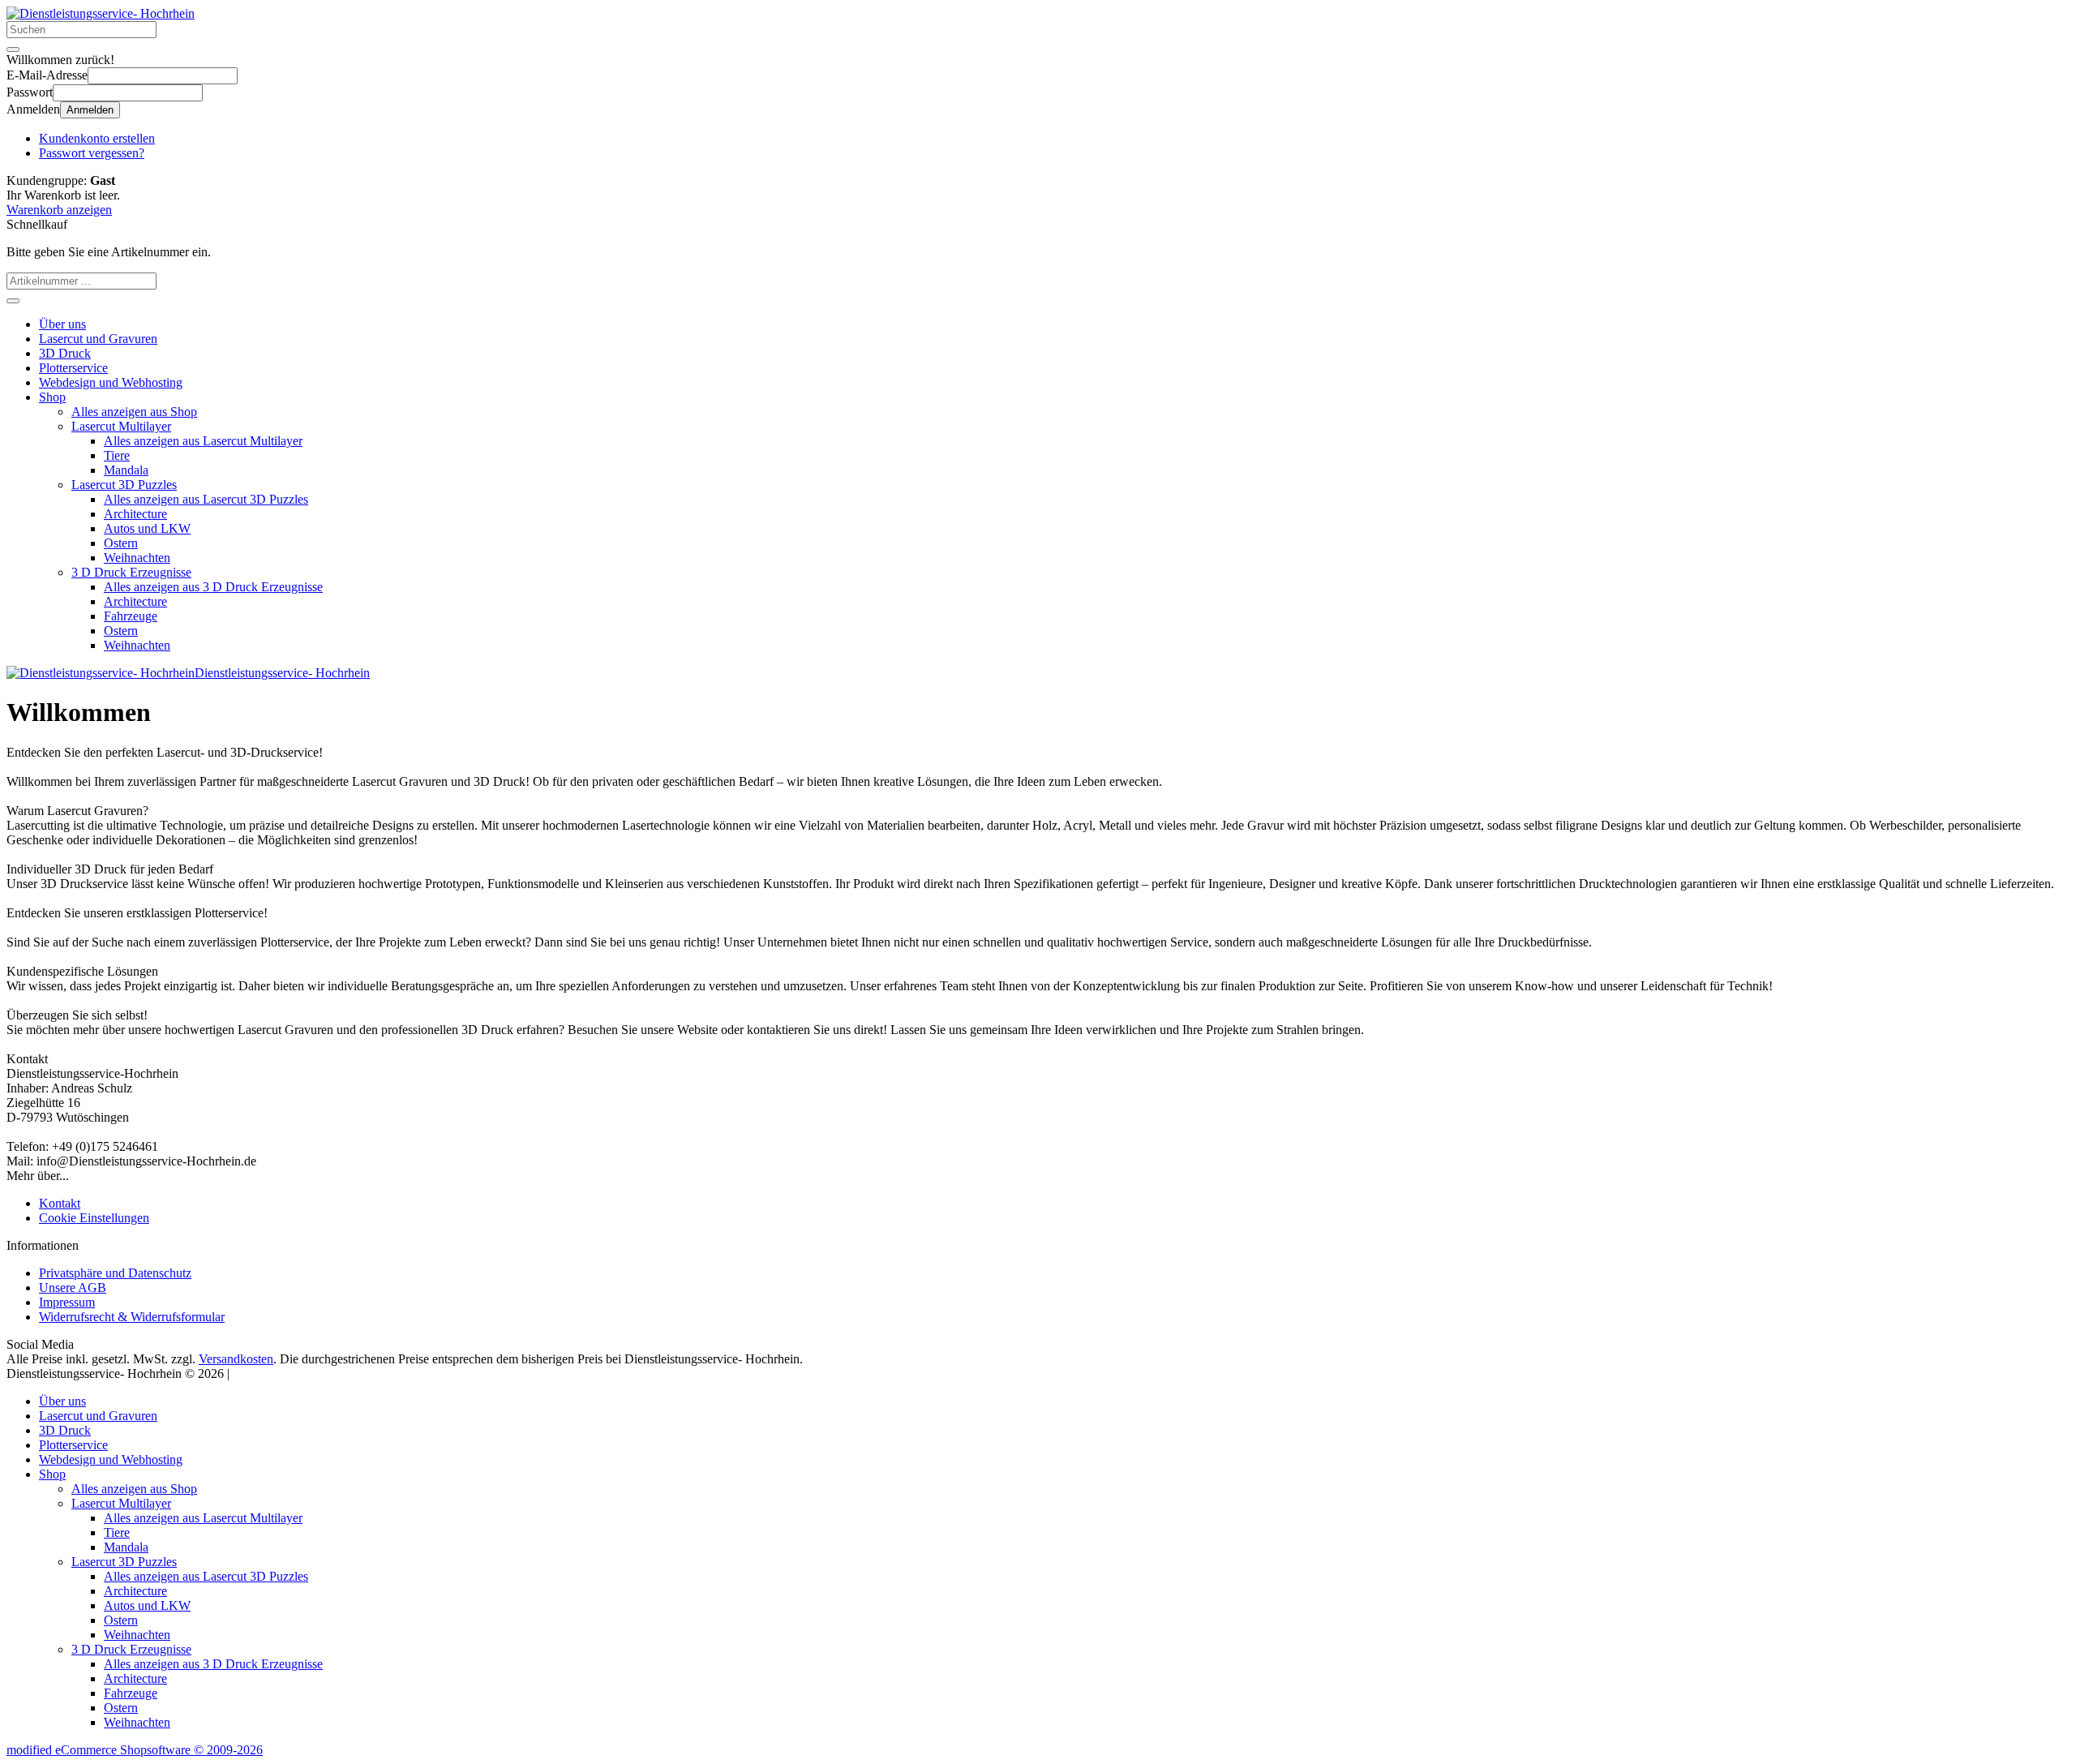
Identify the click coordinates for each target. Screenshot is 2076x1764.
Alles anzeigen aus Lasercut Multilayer (203, 441)
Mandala (126, 470)
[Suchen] (13, 49)
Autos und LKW (147, 528)
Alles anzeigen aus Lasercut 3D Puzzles (206, 499)
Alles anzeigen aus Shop (134, 412)
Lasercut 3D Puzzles (124, 485)
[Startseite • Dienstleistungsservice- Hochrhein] (101, 13)
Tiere (117, 455)
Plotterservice (73, 368)
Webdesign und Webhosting (111, 382)
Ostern (121, 543)
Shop (52, 397)
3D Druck (65, 353)
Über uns (62, 324)
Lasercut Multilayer (121, 426)
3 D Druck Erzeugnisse (131, 572)
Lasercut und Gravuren (98, 339)
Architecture (135, 514)
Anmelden (90, 110)
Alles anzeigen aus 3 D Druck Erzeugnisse (213, 587)
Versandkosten (236, 1359)
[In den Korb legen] (13, 301)
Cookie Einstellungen (94, 1218)
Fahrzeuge (131, 616)
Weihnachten (137, 558)
